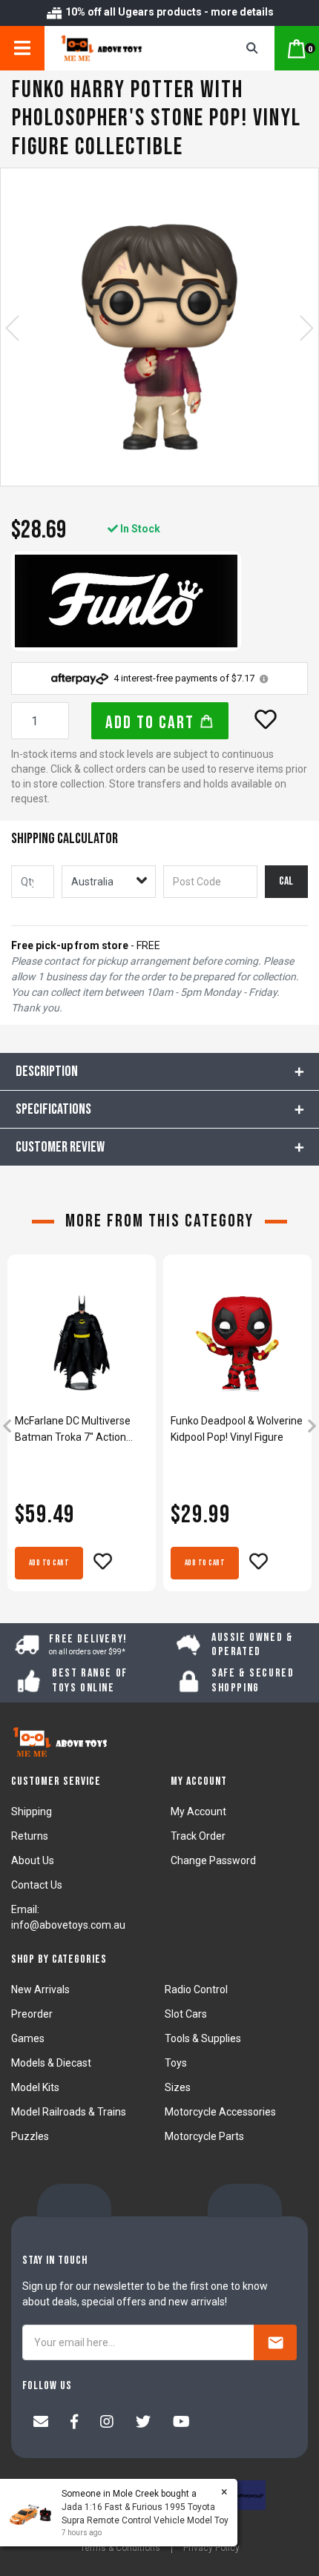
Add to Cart (152, 723)
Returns (30, 1836)
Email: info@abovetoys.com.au (68, 1917)
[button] (266, 719)
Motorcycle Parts (204, 2136)
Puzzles (30, 2136)
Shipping (32, 1812)
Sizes (178, 2087)
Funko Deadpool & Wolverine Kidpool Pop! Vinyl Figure (237, 1429)
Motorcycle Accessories (220, 2112)
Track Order (198, 1836)
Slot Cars (186, 2014)
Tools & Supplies (203, 2038)
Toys (176, 2063)
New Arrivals (40, 1989)
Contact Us (37, 1885)
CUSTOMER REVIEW (60, 1147)
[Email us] (41, 2423)
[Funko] (126, 601)
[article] (82, 1428)
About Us (33, 1860)
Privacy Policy (211, 2548)
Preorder (32, 2014)
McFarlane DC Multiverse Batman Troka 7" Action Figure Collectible (73, 1430)
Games (28, 2038)
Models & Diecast (51, 2063)
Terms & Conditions (120, 2548)
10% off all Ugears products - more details (168, 12)
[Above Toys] (123, 48)
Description (47, 1071)
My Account (198, 1812)
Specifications (53, 1109)
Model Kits (35, 2087)
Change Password (213, 1860)
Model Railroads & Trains (69, 2112)
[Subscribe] (275, 2342)
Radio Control (196, 1989)
